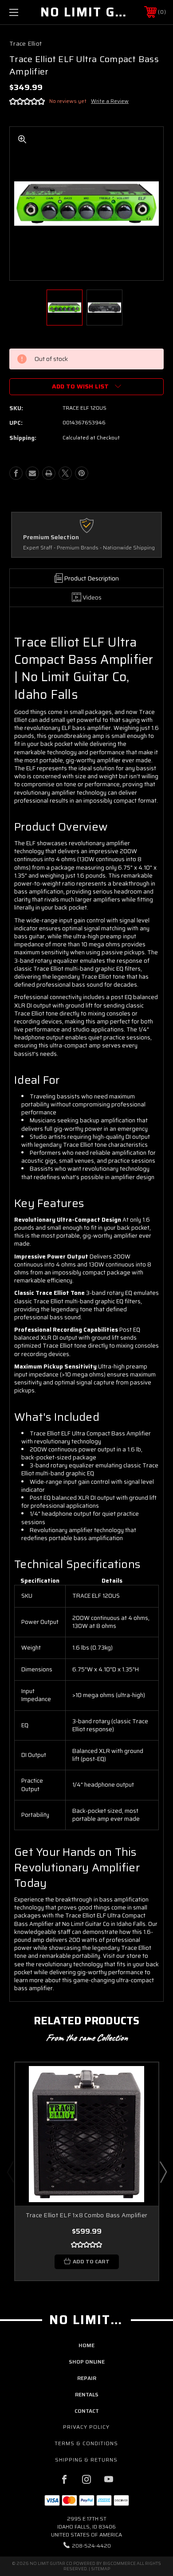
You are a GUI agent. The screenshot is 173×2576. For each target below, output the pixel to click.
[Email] (32, 473)
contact (87, 2411)
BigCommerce (119, 2563)
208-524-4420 (91, 2546)
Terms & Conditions (86, 2443)
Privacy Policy (86, 2427)
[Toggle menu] (25, 12)
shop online (87, 2362)
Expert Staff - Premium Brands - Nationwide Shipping (89, 548)
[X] (65, 473)
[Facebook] (16, 473)
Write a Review (110, 101)
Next (163, 2172)
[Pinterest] (82, 473)
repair (87, 2378)
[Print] (49, 473)
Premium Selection (51, 537)
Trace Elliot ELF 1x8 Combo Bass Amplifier (86, 2215)
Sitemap (100, 2569)
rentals (87, 2394)
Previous (10, 2172)
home (86, 2345)
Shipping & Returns (86, 2460)
